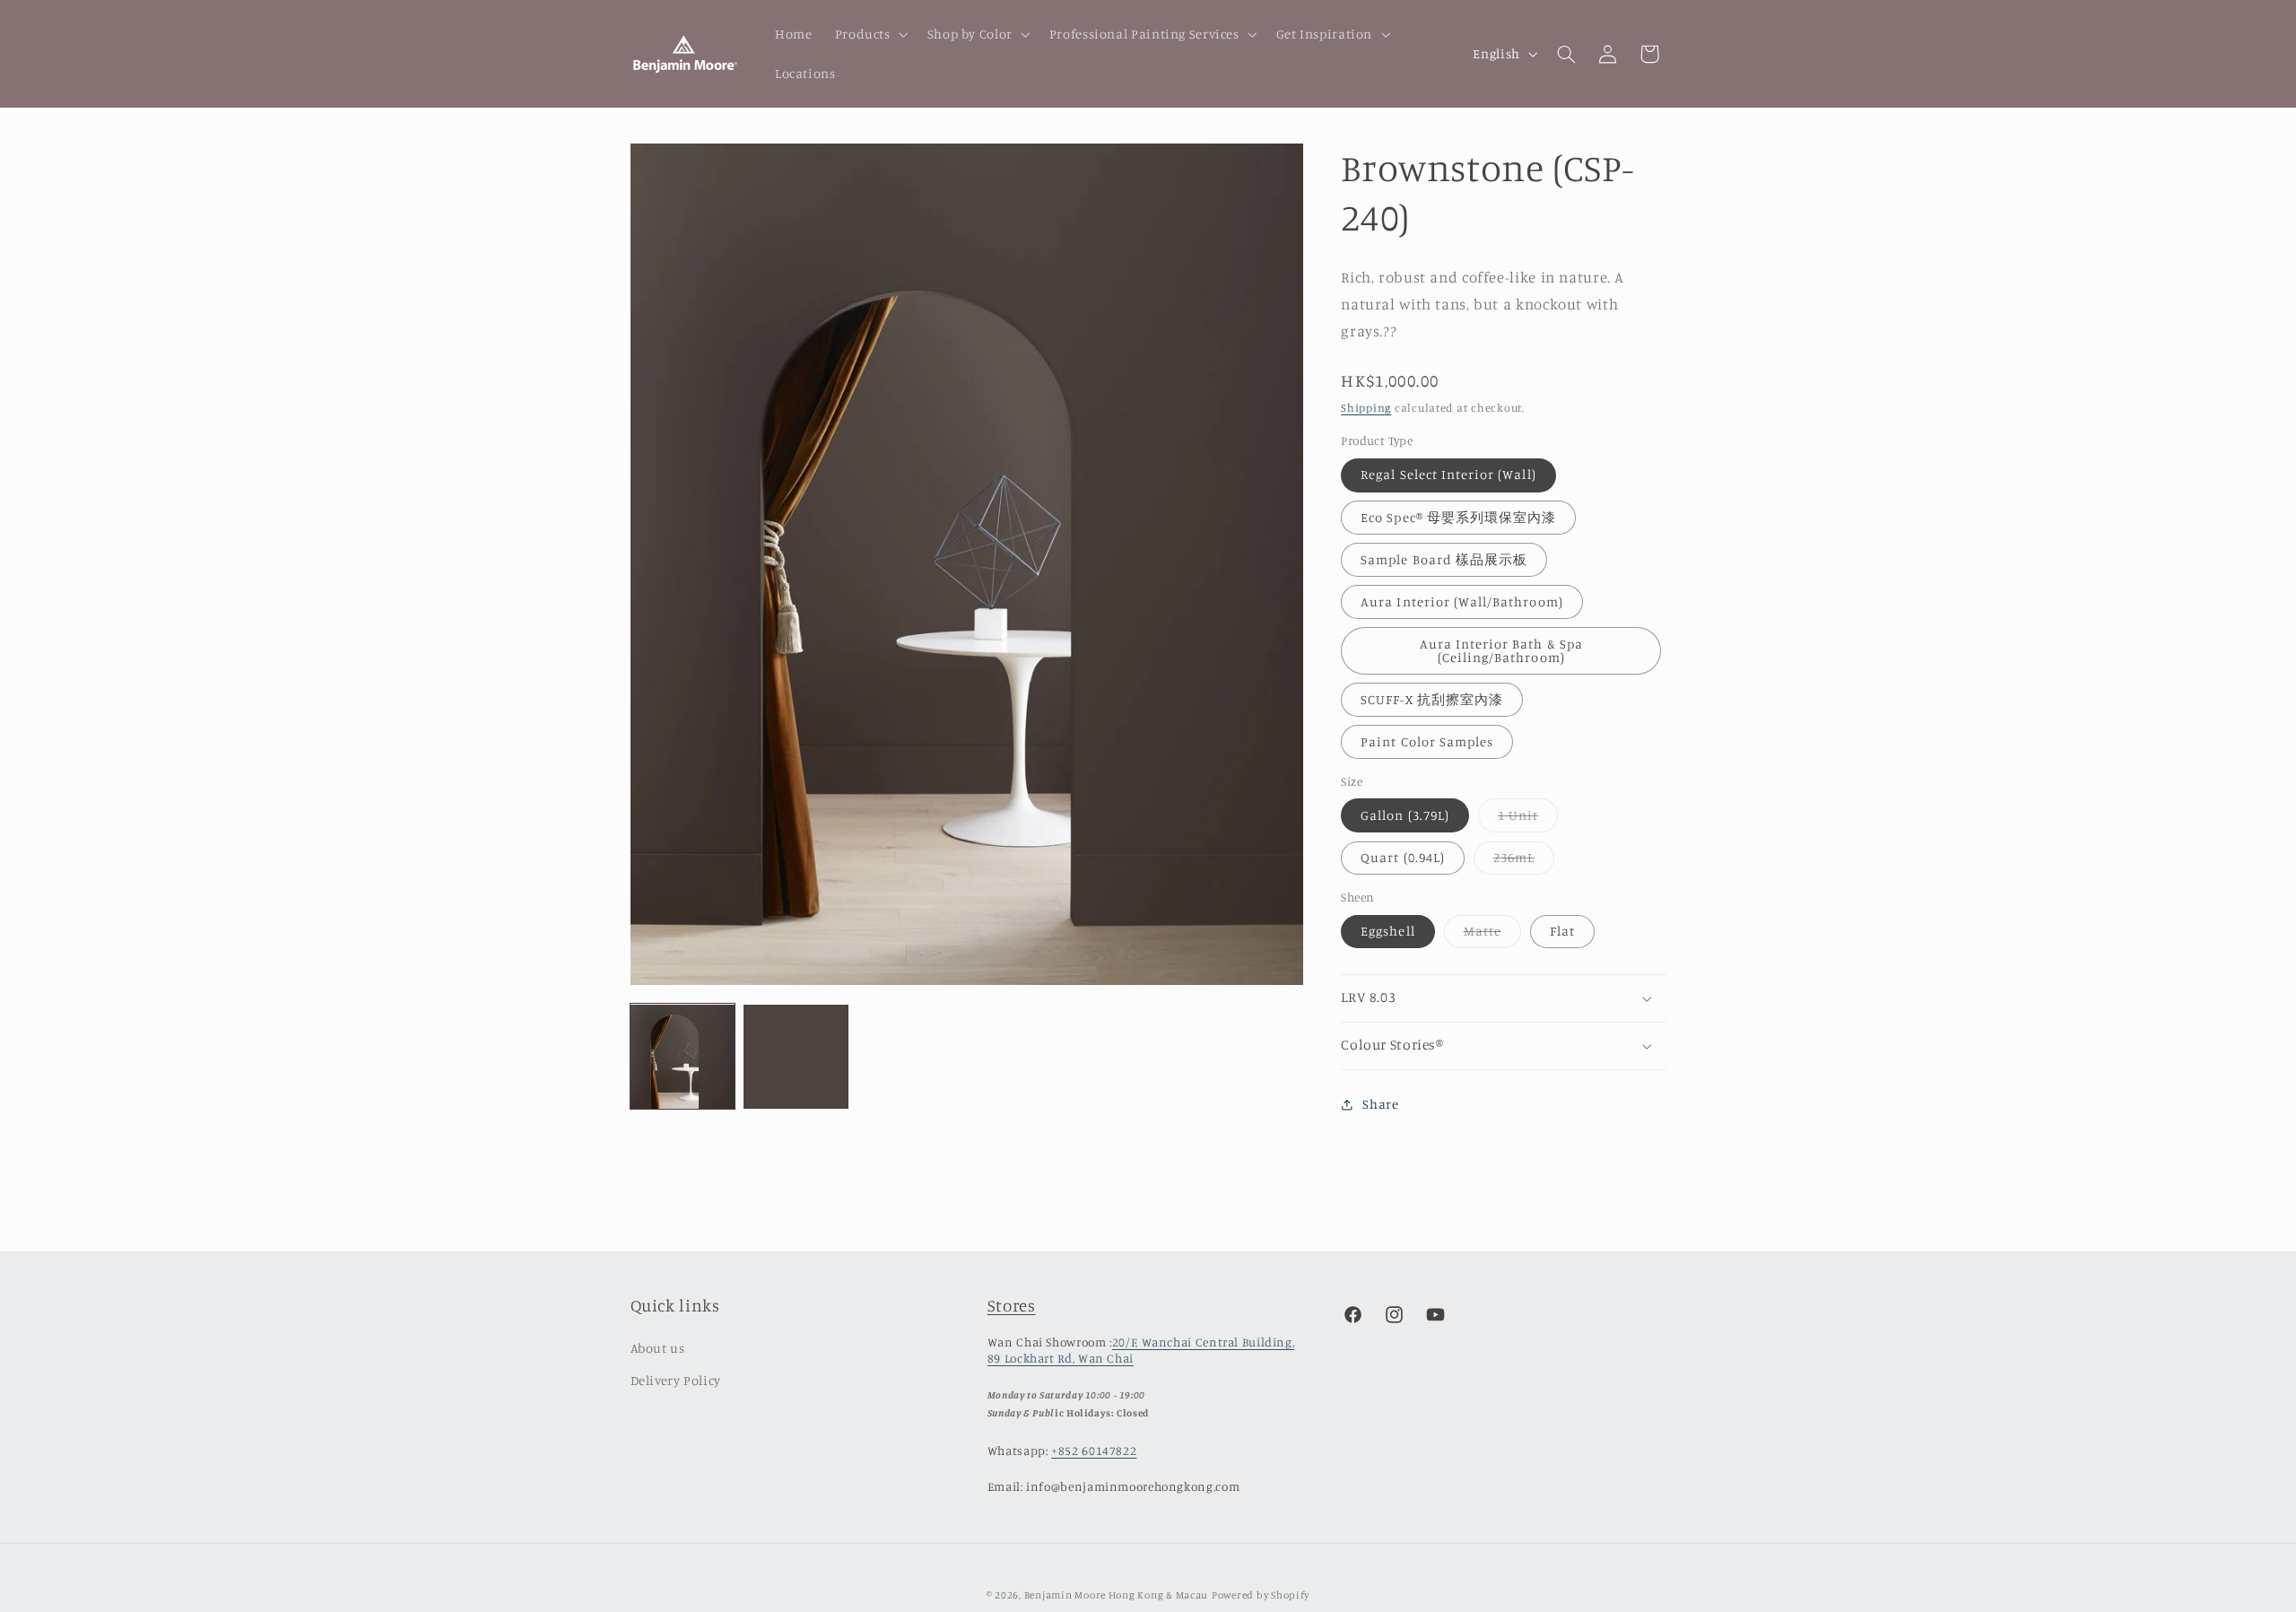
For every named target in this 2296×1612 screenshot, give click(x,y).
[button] (870, 34)
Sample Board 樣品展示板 (1444, 559)
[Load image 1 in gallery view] (683, 1057)
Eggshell (1387, 931)
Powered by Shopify (1261, 1595)
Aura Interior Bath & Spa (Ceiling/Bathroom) (1501, 650)
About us (658, 1348)
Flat (1562, 931)
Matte (1492, 935)
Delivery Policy (676, 1380)
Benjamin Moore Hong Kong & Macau (1117, 1595)
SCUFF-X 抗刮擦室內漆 (1432, 699)
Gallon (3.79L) (1405, 815)
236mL (1524, 862)
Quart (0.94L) (1403, 857)
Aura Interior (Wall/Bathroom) (1461, 601)
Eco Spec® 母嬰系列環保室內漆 (1458, 517)
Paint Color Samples (1427, 741)
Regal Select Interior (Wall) (1448, 475)
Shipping (1366, 408)
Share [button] (1380, 1105)
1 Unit (1528, 819)
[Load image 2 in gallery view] (796, 1057)
